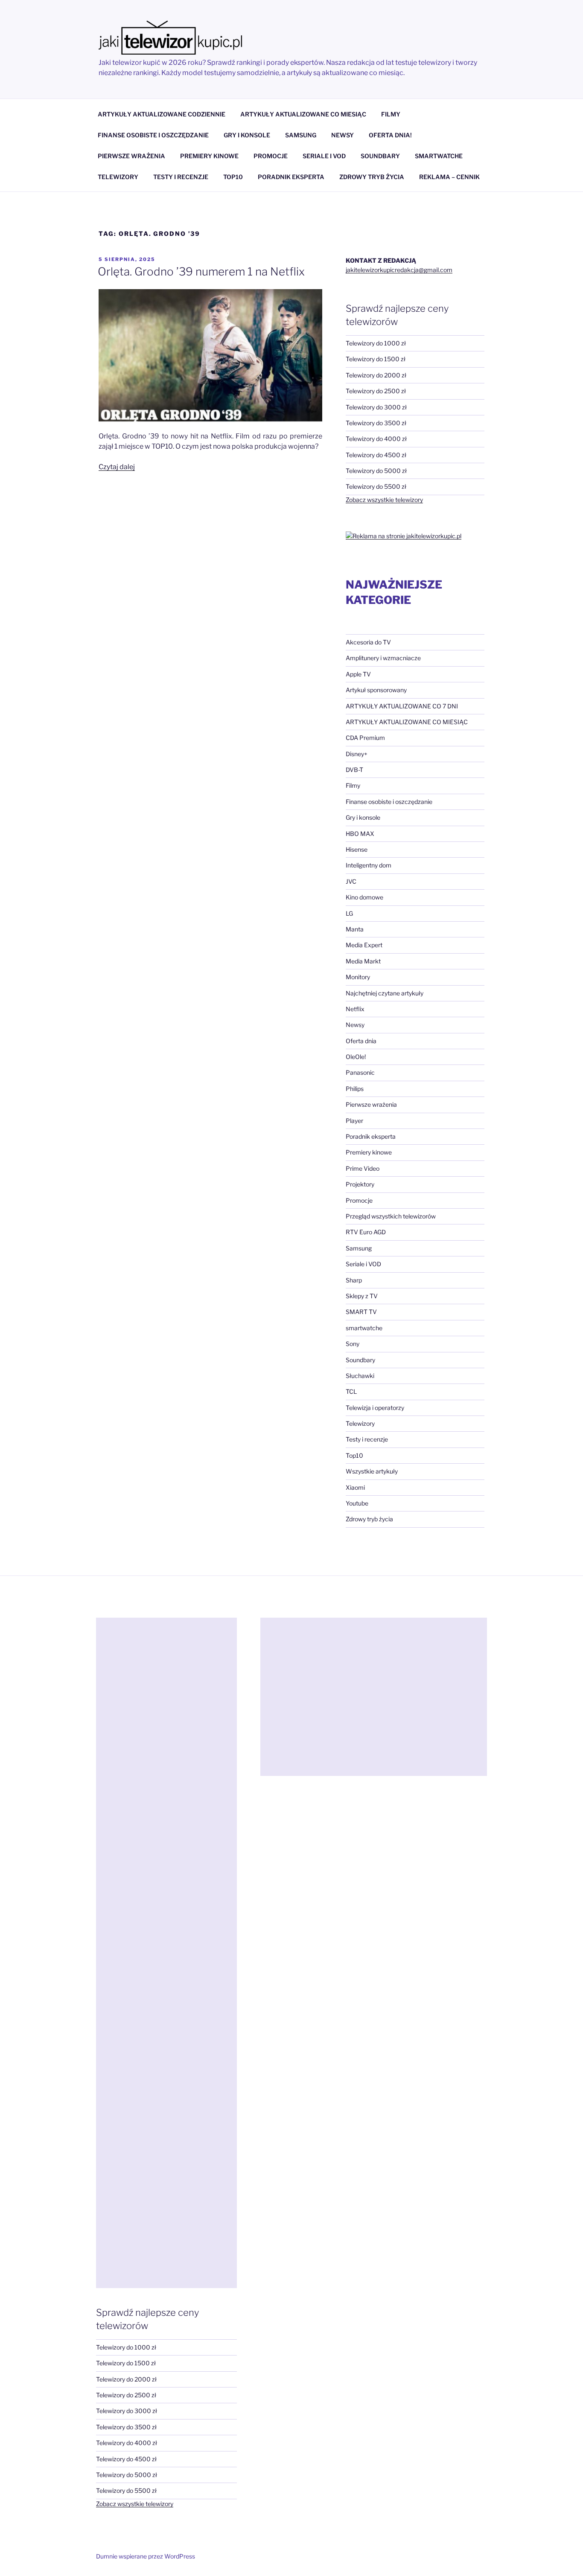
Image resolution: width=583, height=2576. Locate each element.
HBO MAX (360, 834)
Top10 (354, 1455)
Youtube (357, 1503)
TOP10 (233, 177)
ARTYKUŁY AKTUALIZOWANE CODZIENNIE (162, 114)
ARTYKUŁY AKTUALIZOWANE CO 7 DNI (402, 706)
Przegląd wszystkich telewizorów (391, 1216)
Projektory (360, 1184)
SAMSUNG (301, 135)
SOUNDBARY (380, 156)
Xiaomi (355, 1487)
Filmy (353, 785)
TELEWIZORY (118, 177)
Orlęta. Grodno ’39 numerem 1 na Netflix (201, 271)
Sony (353, 1344)
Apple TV (358, 674)
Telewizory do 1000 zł (376, 343)
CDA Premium (365, 738)
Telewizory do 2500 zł (376, 391)
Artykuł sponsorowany (376, 690)
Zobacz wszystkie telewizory (384, 500)
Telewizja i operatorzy (375, 1408)
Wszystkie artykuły (372, 1471)
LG (349, 913)
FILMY (391, 114)
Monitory (358, 977)
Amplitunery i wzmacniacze (383, 658)
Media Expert (364, 945)
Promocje (359, 1200)
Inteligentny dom (369, 865)
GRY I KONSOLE (247, 135)
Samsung (359, 1248)
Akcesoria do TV (368, 642)
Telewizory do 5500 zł (376, 486)
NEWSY (343, 135)
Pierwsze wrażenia (371, 1104)
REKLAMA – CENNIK (449, 177)
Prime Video (363, 1168)
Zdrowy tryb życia (369, 1519)
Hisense (357, 849)
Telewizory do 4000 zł (376, 439)
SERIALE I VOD (324, 156)
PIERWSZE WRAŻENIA (131, 156)
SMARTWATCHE (439, 156)
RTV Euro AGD (366, 1232)
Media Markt (363, 961)
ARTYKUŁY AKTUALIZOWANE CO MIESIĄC (303, 114)
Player (354, 1121)
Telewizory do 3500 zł (376, 423)
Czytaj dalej (117, 467)
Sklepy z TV (362, 1296)
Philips (355, 1089)
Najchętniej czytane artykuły (385, 993)
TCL (351, 1391)
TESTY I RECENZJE (181, 177)
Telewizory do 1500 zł (376, 359)
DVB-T (354, 770)
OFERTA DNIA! (390, 135)
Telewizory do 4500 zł (376, 455)
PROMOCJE (271, 156)
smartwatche (364, 1328)
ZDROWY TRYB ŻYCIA (372, 177)
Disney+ (357, 754)
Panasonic (360, 1072)
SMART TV (361, 1312)
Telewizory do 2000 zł (376, 375)
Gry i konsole (363, 817)
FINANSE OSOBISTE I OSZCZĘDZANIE (153, 135)
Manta (355, 929)
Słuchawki (360, 1376)
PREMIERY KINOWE (209, 156)
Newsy (355, 1025)
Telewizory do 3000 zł (376, 407)
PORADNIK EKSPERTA (291, 177)
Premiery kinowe (369, 1152)
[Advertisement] (166, 1953)
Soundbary (360, 1360)
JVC (351, 881)
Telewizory (360, 1423)
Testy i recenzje (367, 1439)
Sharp (354, 1280)
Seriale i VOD (363, 1264)
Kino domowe (364, 897)
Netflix (355, 1009)
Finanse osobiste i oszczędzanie (389, 802)
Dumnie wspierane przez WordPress (146, 2556)
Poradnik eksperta (371, 1136)
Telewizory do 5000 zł (376, 471)
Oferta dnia (361, 1041)
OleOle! (356, 1057)
